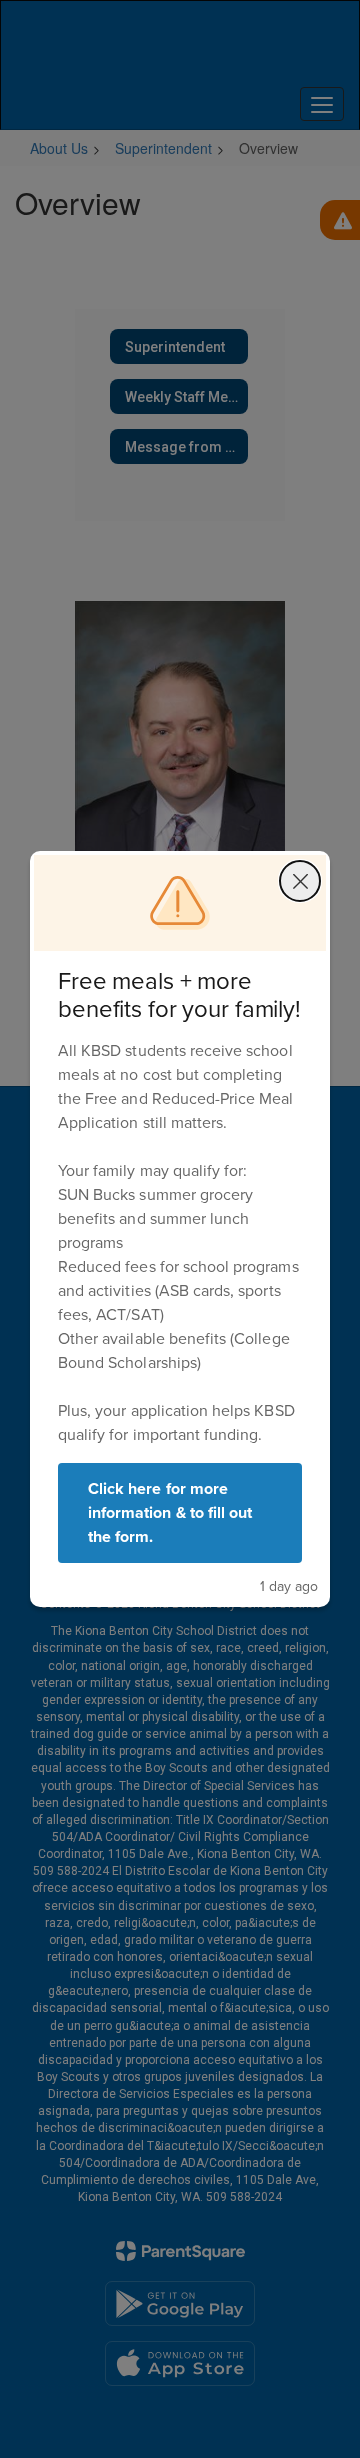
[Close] (300, 881)
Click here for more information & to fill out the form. (170, 1512)
